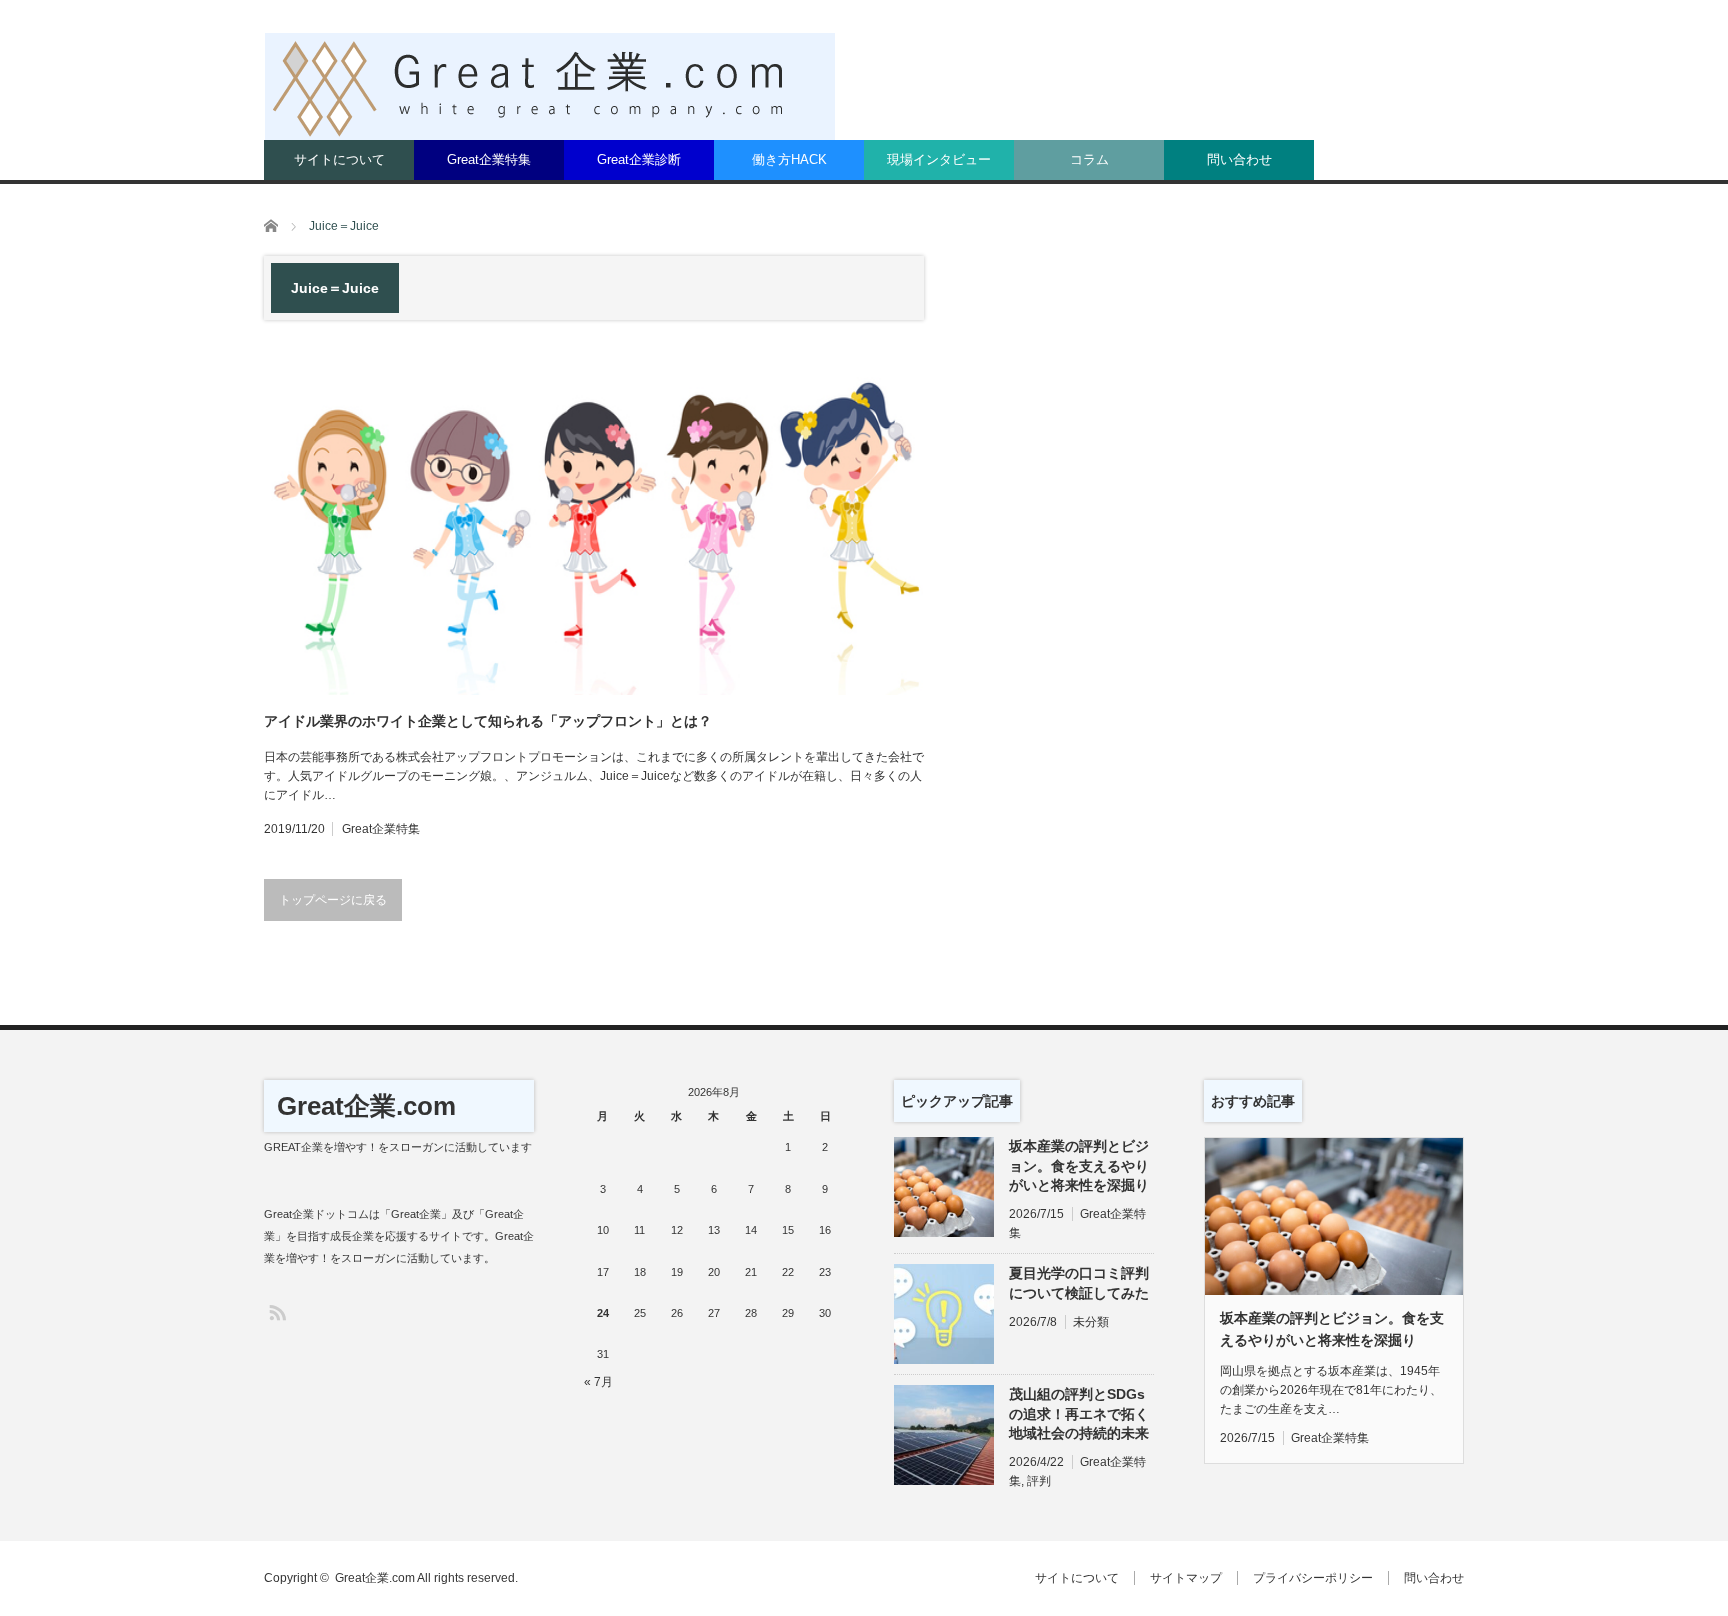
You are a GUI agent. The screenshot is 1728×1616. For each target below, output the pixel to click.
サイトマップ (1186, 1578)
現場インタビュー (939, 159)
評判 (1039, 1481)
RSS (276, 1311)
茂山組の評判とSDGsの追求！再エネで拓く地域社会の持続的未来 (1079, 1413)
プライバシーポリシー (1313, 1578)
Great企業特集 (489, 159)
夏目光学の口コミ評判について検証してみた (1079, 1282)
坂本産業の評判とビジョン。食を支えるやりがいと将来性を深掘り (1079, 1165)
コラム (1089, 159)
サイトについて (339, 159)
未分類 (1091, 1322)
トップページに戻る (333, 900)
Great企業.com (366, 1106)
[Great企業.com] (550, 86)
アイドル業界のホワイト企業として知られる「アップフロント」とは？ (488, 721)
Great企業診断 (639, 159)
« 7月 (598, 1382)
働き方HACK (789, 159)
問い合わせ (1239, 159)
